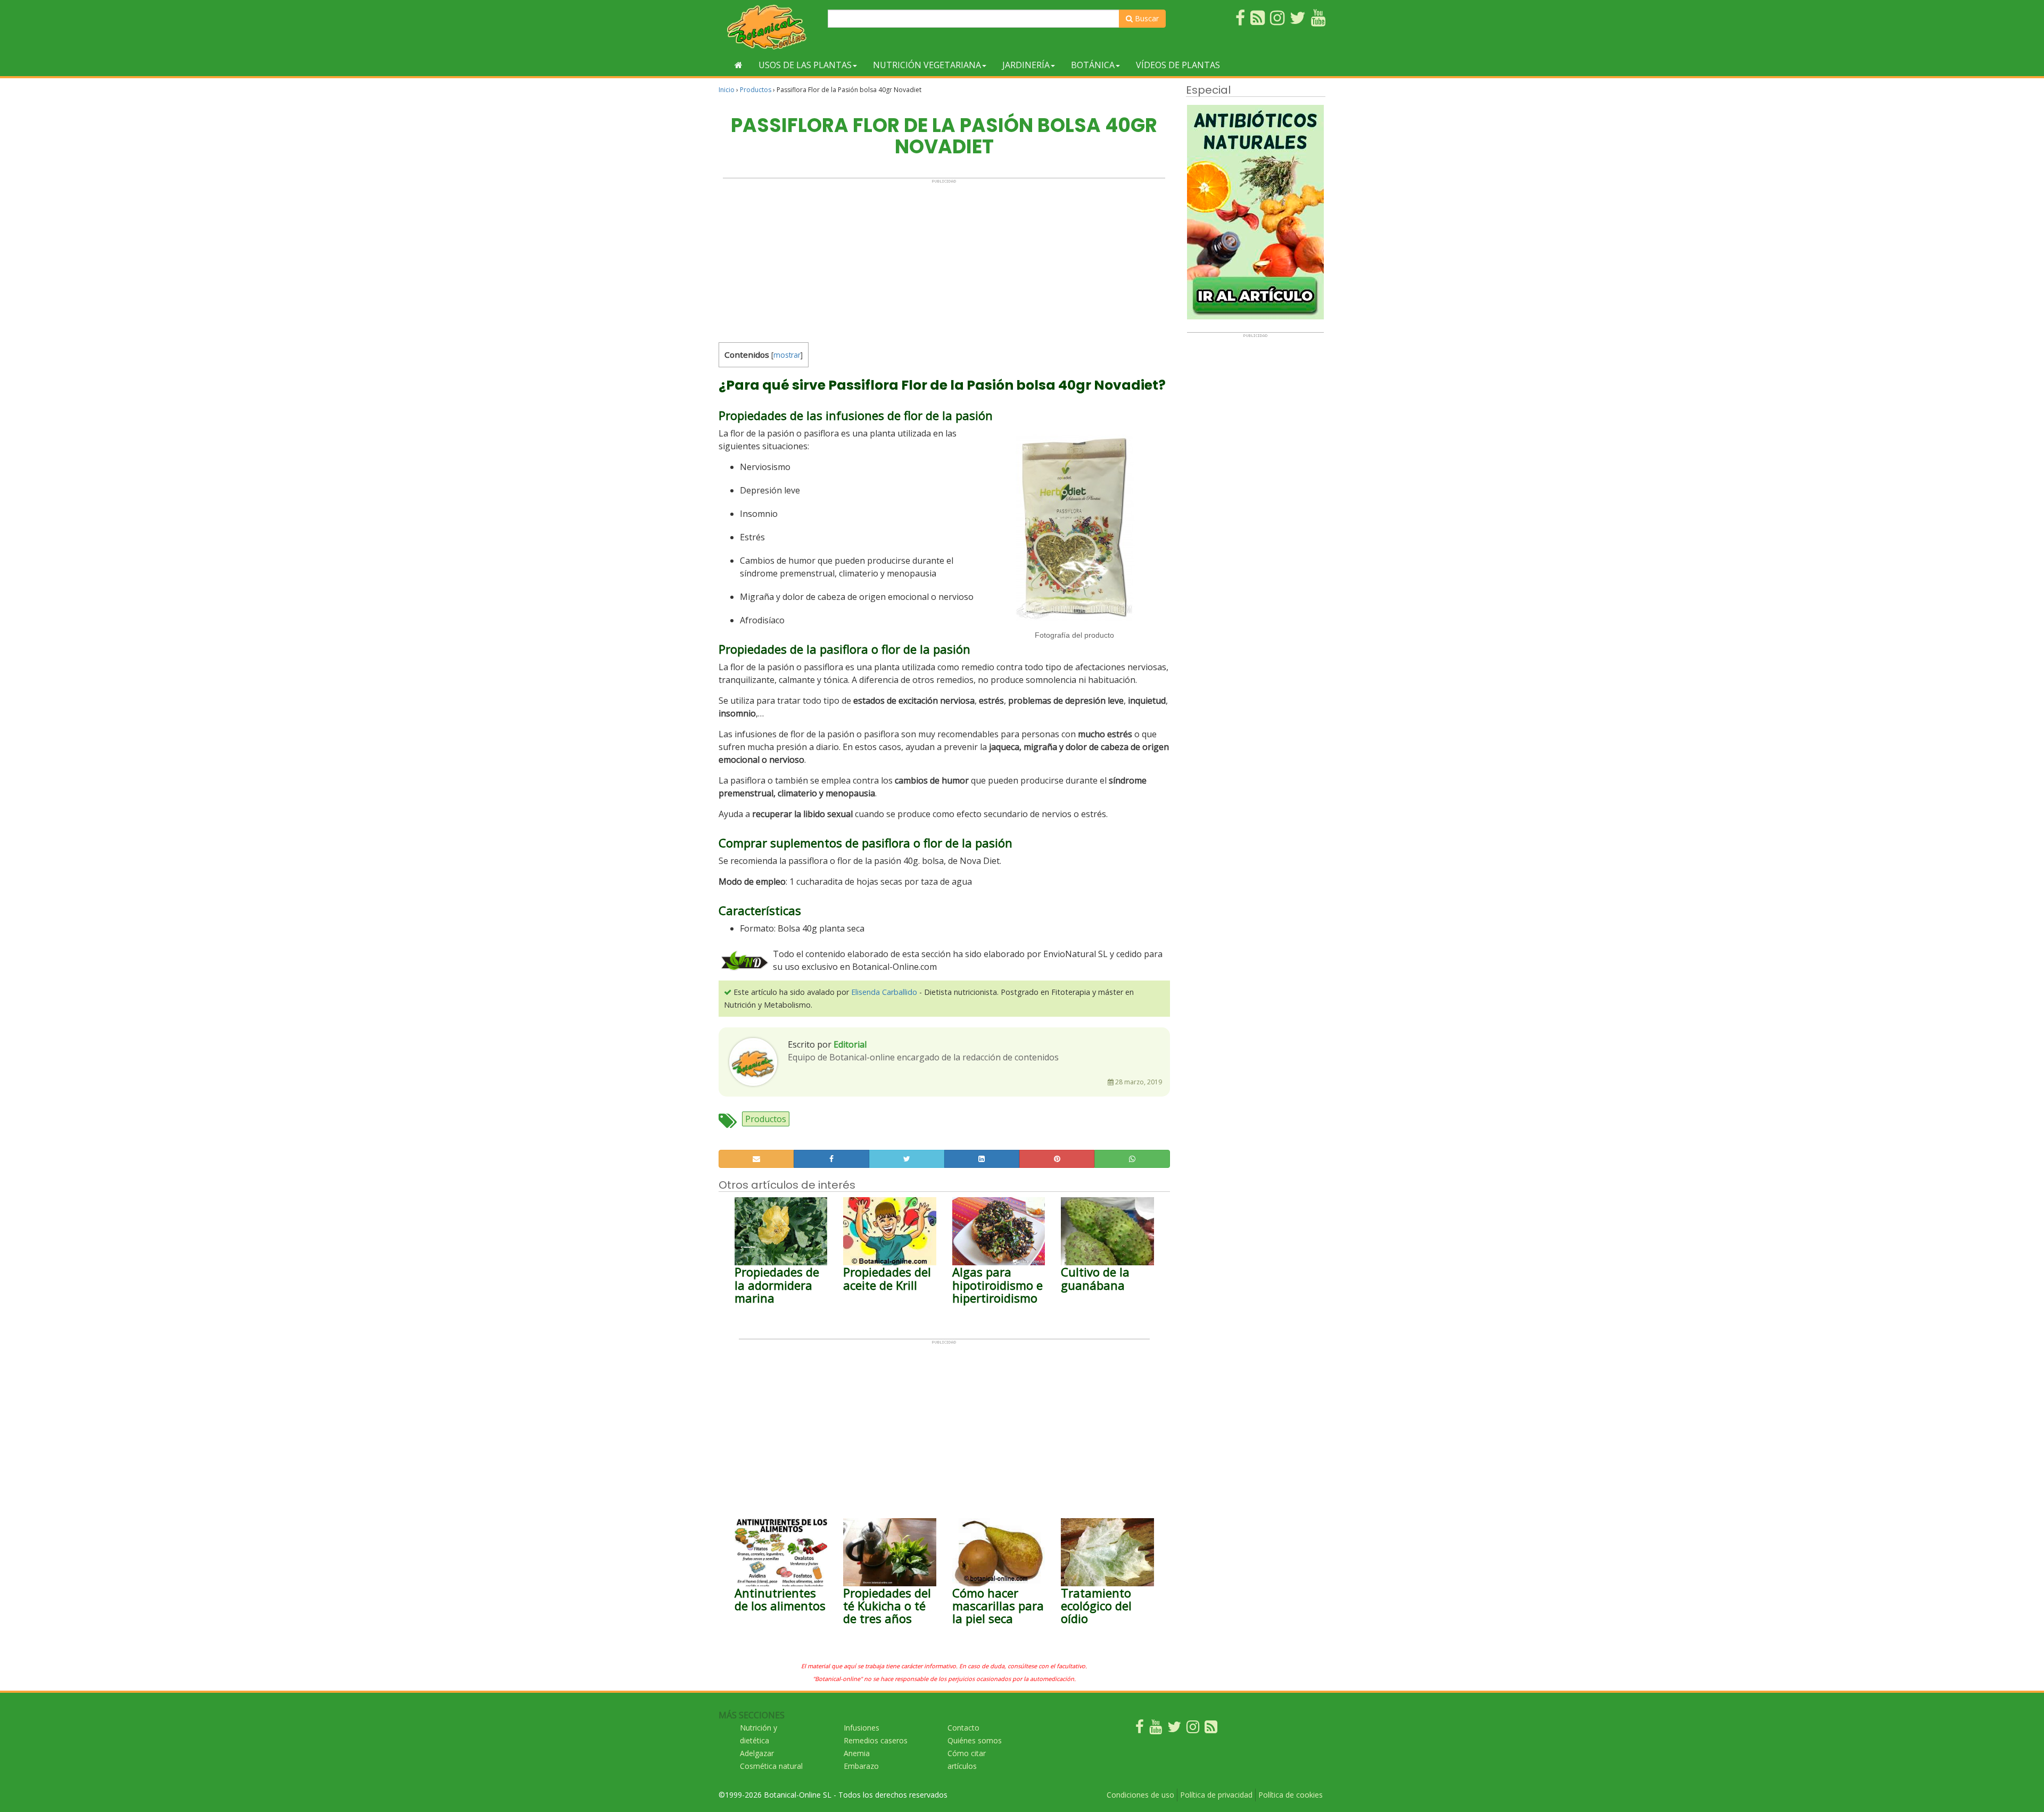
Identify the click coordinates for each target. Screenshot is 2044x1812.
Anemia (857, 1753)
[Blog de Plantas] (1211, 1729)
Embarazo (861, 1766)
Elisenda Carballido (884, 992)
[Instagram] (1193, 1729)
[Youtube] (1156, 1729)
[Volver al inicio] (739, 65)
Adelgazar (757, 1753)
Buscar (1146, 18)
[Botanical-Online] (769, 27)
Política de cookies (1291, 1795)
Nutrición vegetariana (927, 65)
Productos (756, 90)
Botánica (1093, 65)
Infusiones (862, 1728)
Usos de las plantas (805, 65)
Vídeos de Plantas (1178, 65)
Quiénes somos (975, 1740)
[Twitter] (1174, 1729)
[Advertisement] (944, 258)
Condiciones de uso (1140, 1795)
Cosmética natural (771, 1766)
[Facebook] (1140, 1729)
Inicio (727, 90)
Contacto (963, 1728)
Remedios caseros (876, 1740)
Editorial (850, 1044)
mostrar (787, 355)
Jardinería (1026, 65)
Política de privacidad (1216, 1795)
